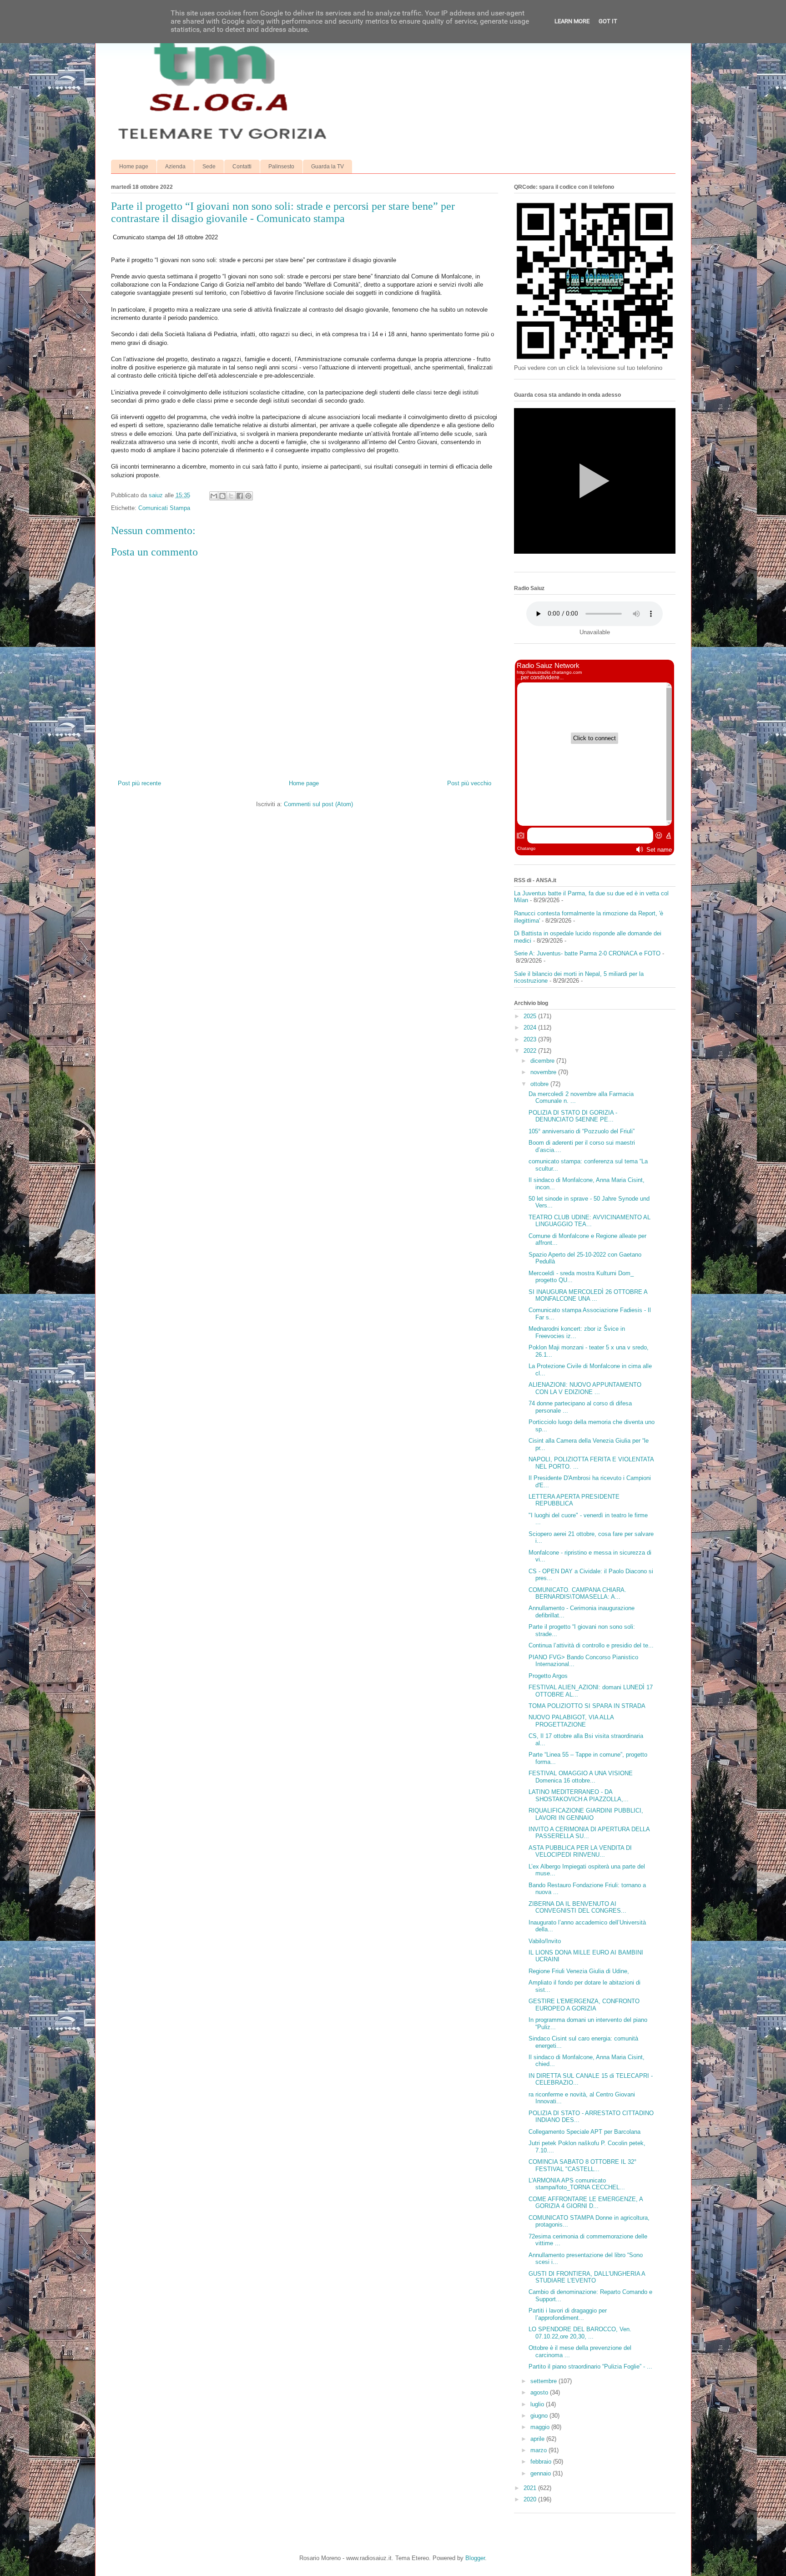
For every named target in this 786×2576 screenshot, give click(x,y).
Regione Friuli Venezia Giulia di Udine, (579, 1971)
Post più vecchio (469, 783)
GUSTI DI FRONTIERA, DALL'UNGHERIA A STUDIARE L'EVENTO (587, 2277)
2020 (531, 2499)
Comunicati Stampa (164, 508)
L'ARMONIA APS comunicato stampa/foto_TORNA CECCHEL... (577, 2184)
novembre (544, 1072)
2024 (531, 1028)
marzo (539, 2450)
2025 (531, 1016)
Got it (608, 21)
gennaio (542, 2473)
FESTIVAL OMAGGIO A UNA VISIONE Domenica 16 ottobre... (581, 1777)
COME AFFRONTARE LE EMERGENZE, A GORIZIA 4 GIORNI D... (586, 2203)
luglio (538, 2404)
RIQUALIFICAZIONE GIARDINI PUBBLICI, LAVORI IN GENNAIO (586, 1814)
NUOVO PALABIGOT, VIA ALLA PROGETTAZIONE (571, 1721)
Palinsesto (281, 167)
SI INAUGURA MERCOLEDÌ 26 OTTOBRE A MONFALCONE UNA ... (588, 1296)
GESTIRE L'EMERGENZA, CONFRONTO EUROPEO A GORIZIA (584, 2005)
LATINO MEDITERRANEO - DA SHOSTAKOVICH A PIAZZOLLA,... (579, 1796)
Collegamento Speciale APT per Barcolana (584, 2132)
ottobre (540, 1084)
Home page (134, 167)
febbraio (542, 2462)
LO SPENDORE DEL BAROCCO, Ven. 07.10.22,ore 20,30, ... (580, 2333)
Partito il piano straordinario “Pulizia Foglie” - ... (590, 2366)
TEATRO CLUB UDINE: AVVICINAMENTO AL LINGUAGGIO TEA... (589, 1221)
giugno (540, 2416)
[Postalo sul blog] (222, 496)
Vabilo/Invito (545, 1941)
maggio (541, 2427)
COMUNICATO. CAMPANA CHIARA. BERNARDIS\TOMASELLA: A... (577, 1594)
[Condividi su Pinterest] (248, 496)
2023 (531, 1039)
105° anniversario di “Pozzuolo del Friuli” (582, 1131)
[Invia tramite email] (214, 496)
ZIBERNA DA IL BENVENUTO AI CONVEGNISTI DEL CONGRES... (577, 1907)
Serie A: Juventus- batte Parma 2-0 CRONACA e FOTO (587, 953)
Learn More (572, 21)
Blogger (475, 2558)
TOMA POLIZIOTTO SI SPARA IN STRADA (587, 1706)
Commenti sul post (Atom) (318, 804)
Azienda (175, 167)
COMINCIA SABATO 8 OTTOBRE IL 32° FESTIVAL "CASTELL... (582, 2165)
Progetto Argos (548, 1676)
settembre (544, 2381)
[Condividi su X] (231, 496)
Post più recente (139, 783)
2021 (531, 2488)
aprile (538, 2439)
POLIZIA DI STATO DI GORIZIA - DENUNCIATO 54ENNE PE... (573, 1116)
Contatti (242, 167)
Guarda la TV (327, 167)
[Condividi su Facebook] (240, 496)
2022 (531, 1051)
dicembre (543, 1061)
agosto (540, 2392)
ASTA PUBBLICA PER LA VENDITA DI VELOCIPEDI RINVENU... (580, 1851)
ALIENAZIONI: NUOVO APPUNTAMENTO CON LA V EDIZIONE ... (585, 1388)
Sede (209, 167)
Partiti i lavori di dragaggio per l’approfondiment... (568, 2314)
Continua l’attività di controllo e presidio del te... (591, 1645)
